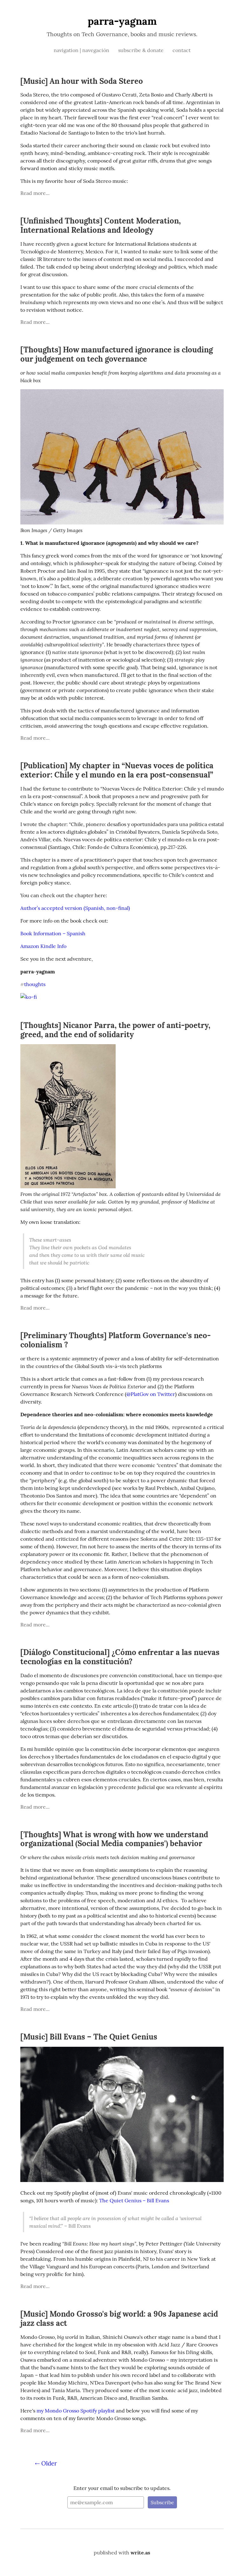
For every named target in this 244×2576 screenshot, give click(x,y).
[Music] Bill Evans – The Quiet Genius (89, 2037)
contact (182, 50)
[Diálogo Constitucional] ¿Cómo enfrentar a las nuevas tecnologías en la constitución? (120, 1657)
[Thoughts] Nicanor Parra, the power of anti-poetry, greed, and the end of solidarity (115, 1030)
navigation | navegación (82, 50)
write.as (140, 2553)
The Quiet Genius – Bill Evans (134, 2200)
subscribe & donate (142, 50)
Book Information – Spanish (53, 933)
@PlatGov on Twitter (151, 1394)
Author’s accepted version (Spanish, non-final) (75, 908)
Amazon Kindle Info (43, 946)
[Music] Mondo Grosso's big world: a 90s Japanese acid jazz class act (119, 2319)
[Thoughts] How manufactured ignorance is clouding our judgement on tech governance (117, 354)
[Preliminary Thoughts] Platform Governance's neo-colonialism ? (115, 1340)
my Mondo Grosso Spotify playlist (76, 2411)
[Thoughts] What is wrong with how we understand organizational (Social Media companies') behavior (114, 1839)
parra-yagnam (122, 21)
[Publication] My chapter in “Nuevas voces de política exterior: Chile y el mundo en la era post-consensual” (117, 770)
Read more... (35, 193)
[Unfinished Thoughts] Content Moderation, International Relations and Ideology (101, 225)
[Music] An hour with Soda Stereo (82, 81)
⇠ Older (46, 2463)
